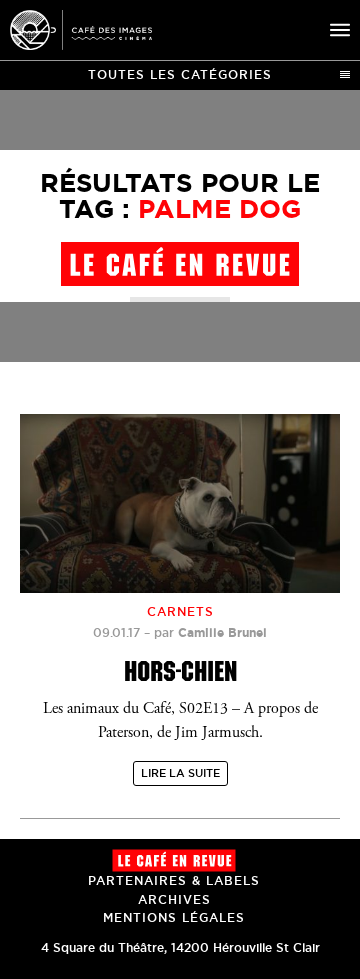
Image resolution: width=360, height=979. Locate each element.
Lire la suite (180, 773)
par (210, 632)
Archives (174, 899)
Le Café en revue (174, 860)
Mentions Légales (174, 917)
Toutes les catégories (180, 74)
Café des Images (81, 30)
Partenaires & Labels (174, 880)
